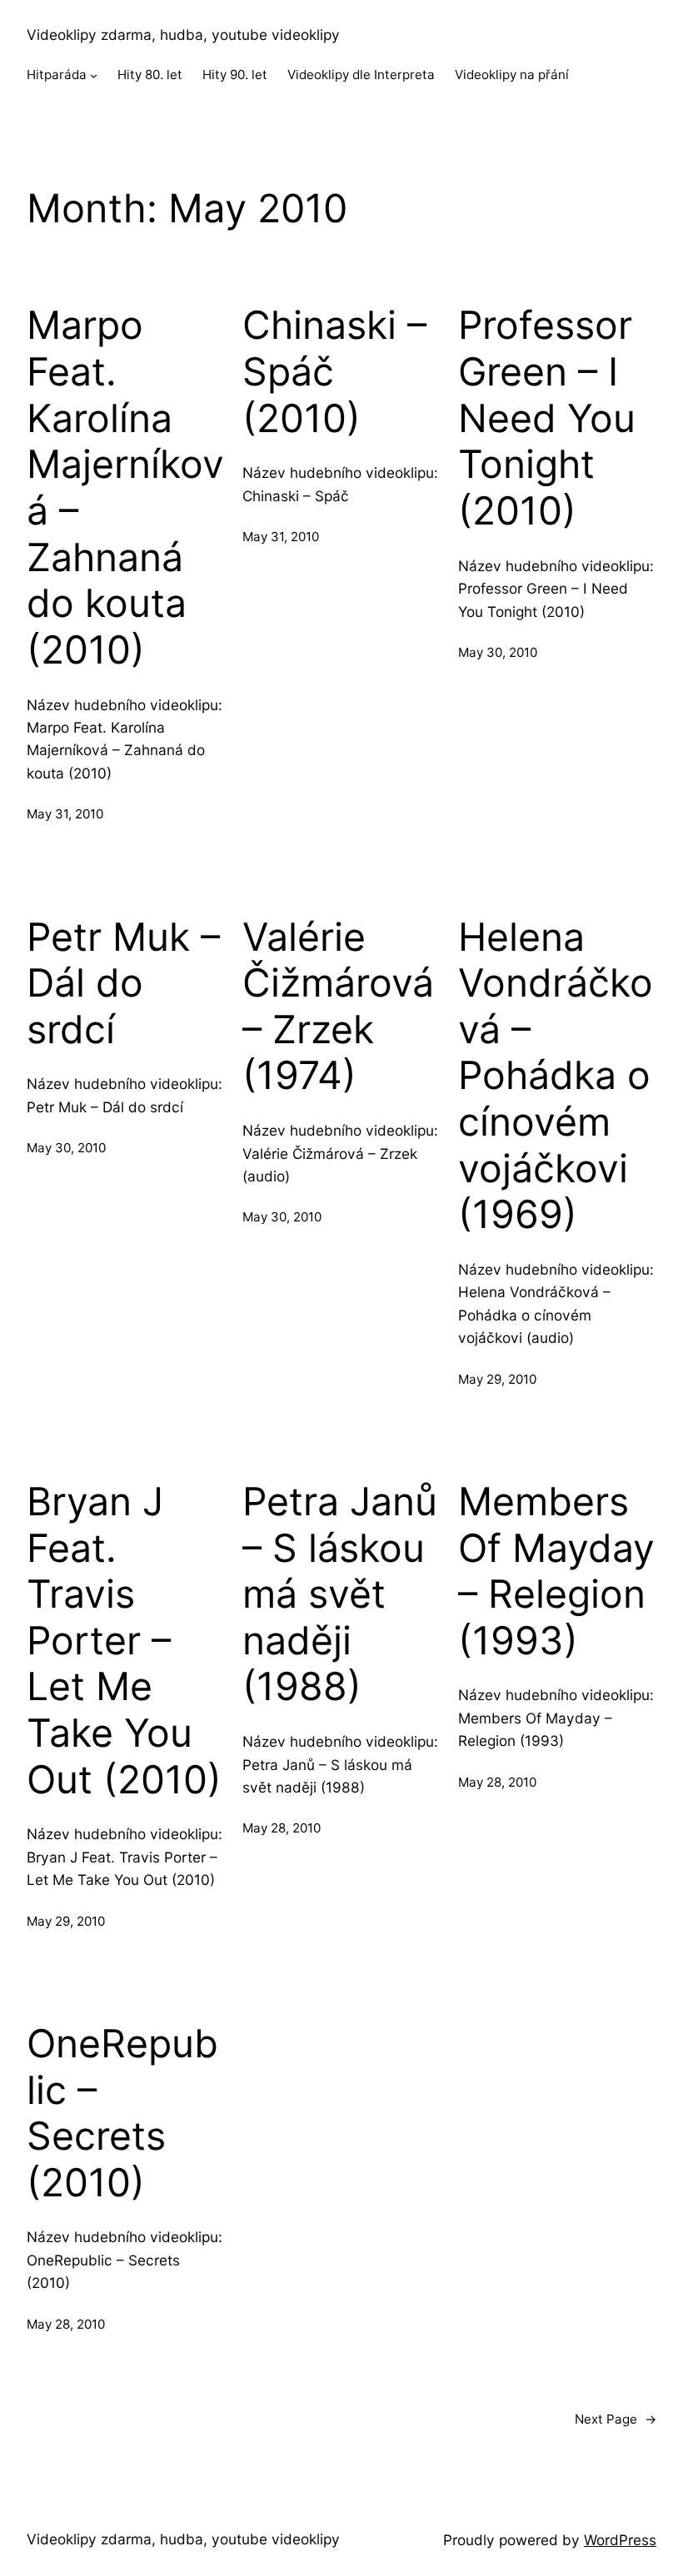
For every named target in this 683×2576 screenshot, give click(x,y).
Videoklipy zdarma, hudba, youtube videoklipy (183, 35)
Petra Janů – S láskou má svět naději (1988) (340, 1594)
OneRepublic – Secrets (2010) (122, 2113)
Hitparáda (57, 75)
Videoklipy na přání (512, 75)
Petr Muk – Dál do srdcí (123, 983)
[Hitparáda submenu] (94, 75)
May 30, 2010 (498, 652)
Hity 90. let (235, 75)
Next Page (616, 2419)
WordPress (620, 2540)
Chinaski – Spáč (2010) (334, 371)
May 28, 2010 (282, 1828)
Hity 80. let (150, 75)
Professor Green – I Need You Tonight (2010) (547, 418)
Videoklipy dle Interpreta (361, 75)
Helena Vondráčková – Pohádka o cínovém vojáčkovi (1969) (556, 1076)
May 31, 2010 (65, 814)
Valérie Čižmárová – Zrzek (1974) (338, 1007)
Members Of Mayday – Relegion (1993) (556, 1571)
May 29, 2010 (497, 1379)
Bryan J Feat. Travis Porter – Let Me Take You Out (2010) (124, 1641)
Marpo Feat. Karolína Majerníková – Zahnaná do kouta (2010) (125, 487)
